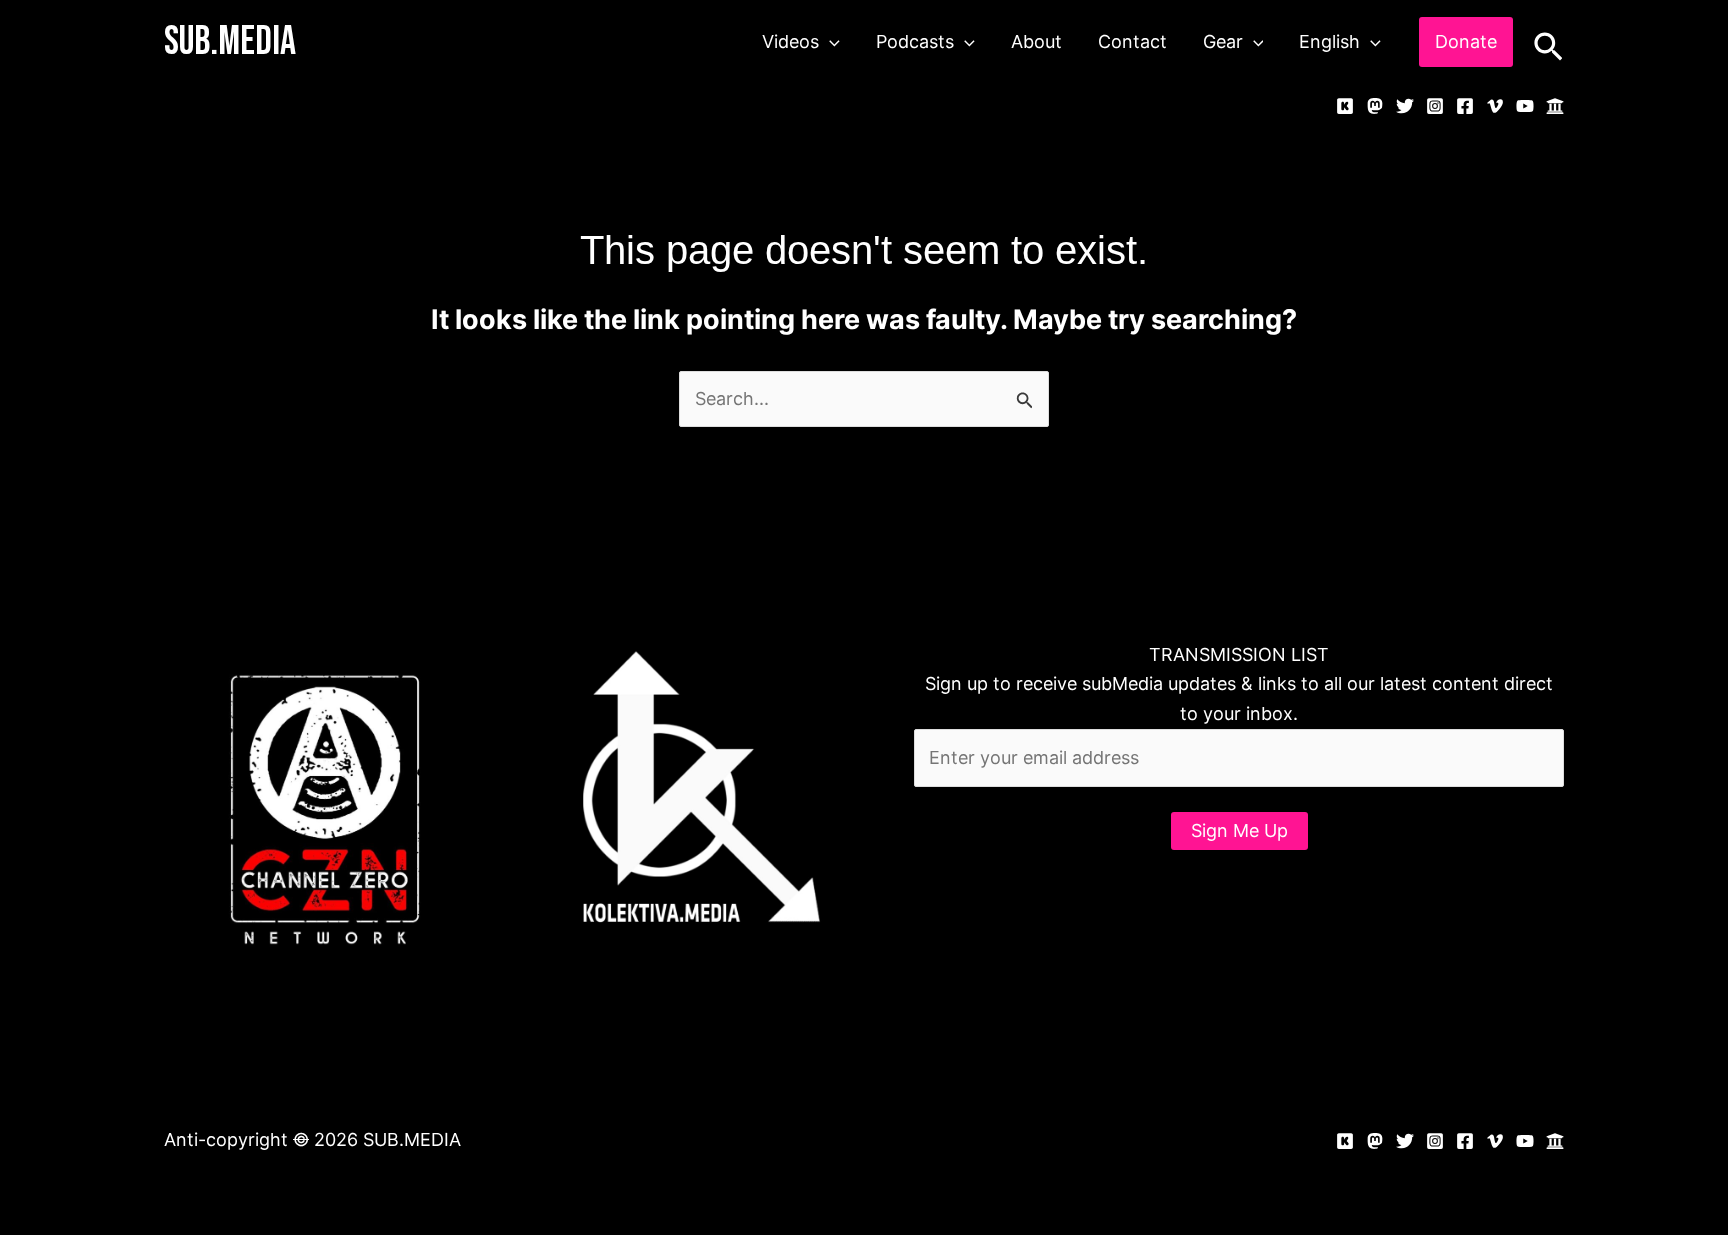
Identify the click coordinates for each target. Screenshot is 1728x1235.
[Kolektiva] (1345, 106)
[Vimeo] (1495, 106)
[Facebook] (1465, 106)
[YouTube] (1525, 106)
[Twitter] (1405, 106)
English (1329, 41)
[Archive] (1555, 106)
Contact (1132, 41)
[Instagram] (1435, 106)
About (1036, 41)
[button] (829, 42)
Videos (790, 41)
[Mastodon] (1375, 106)
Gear (1223, 41)
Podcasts (915, 41)
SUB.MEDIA (230, 42)
